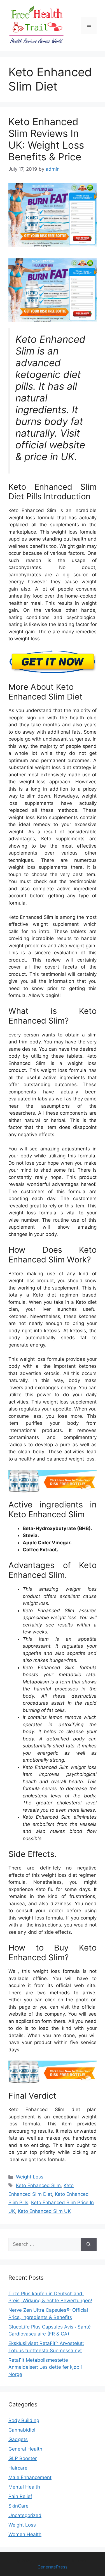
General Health (25, 2449)
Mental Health (24, 2487)
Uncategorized (25, 2515)
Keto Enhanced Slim (38, 2185)
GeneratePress (53, 2567)
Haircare (18, 2468)
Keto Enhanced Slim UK (44, 2211)
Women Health (25, 2534)
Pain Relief (20, 2496)
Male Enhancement (30, 2477)
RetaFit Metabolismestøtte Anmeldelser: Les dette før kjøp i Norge (45, 2367)
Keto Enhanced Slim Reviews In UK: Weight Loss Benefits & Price (46, 139)
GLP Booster (23, 2458)
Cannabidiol (22, 2430)
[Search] (89, 2244)
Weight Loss (30, 2177)
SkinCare (18, 2506)
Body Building (24, 2420)
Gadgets (18, 2439)
